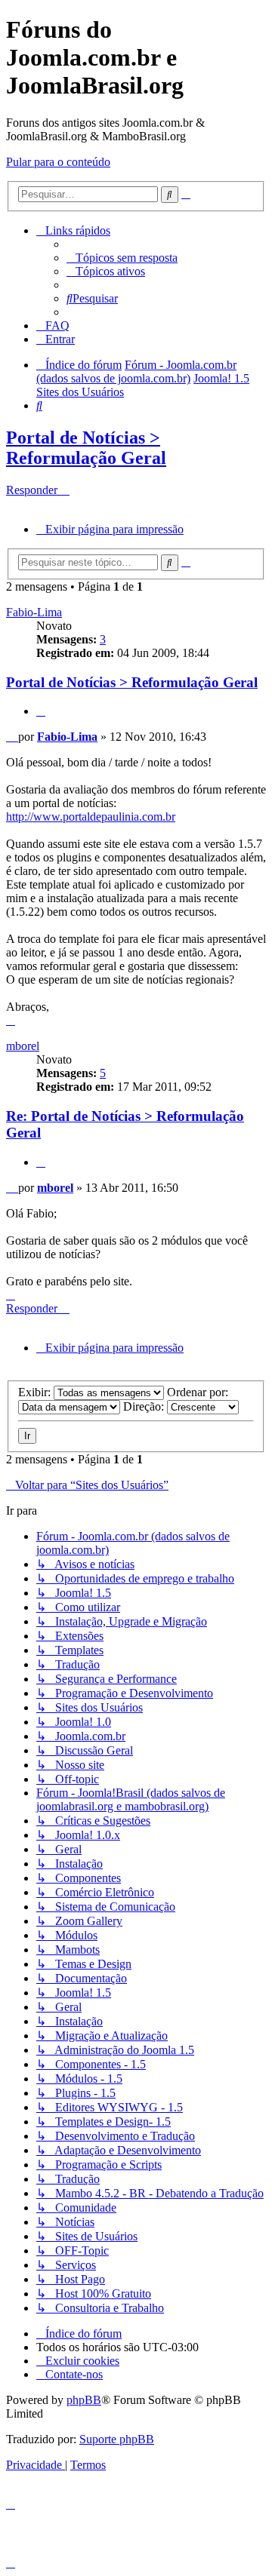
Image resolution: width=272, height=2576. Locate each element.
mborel (23, 1046)
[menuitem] (122, 258)
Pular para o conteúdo (58, 162)
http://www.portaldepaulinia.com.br (91, 817)
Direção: (145, 1406)
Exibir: (36, 1392)
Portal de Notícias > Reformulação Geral (86, 448)
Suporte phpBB (117, 2439)
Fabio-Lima (34, 612)
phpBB (84, 2400)
